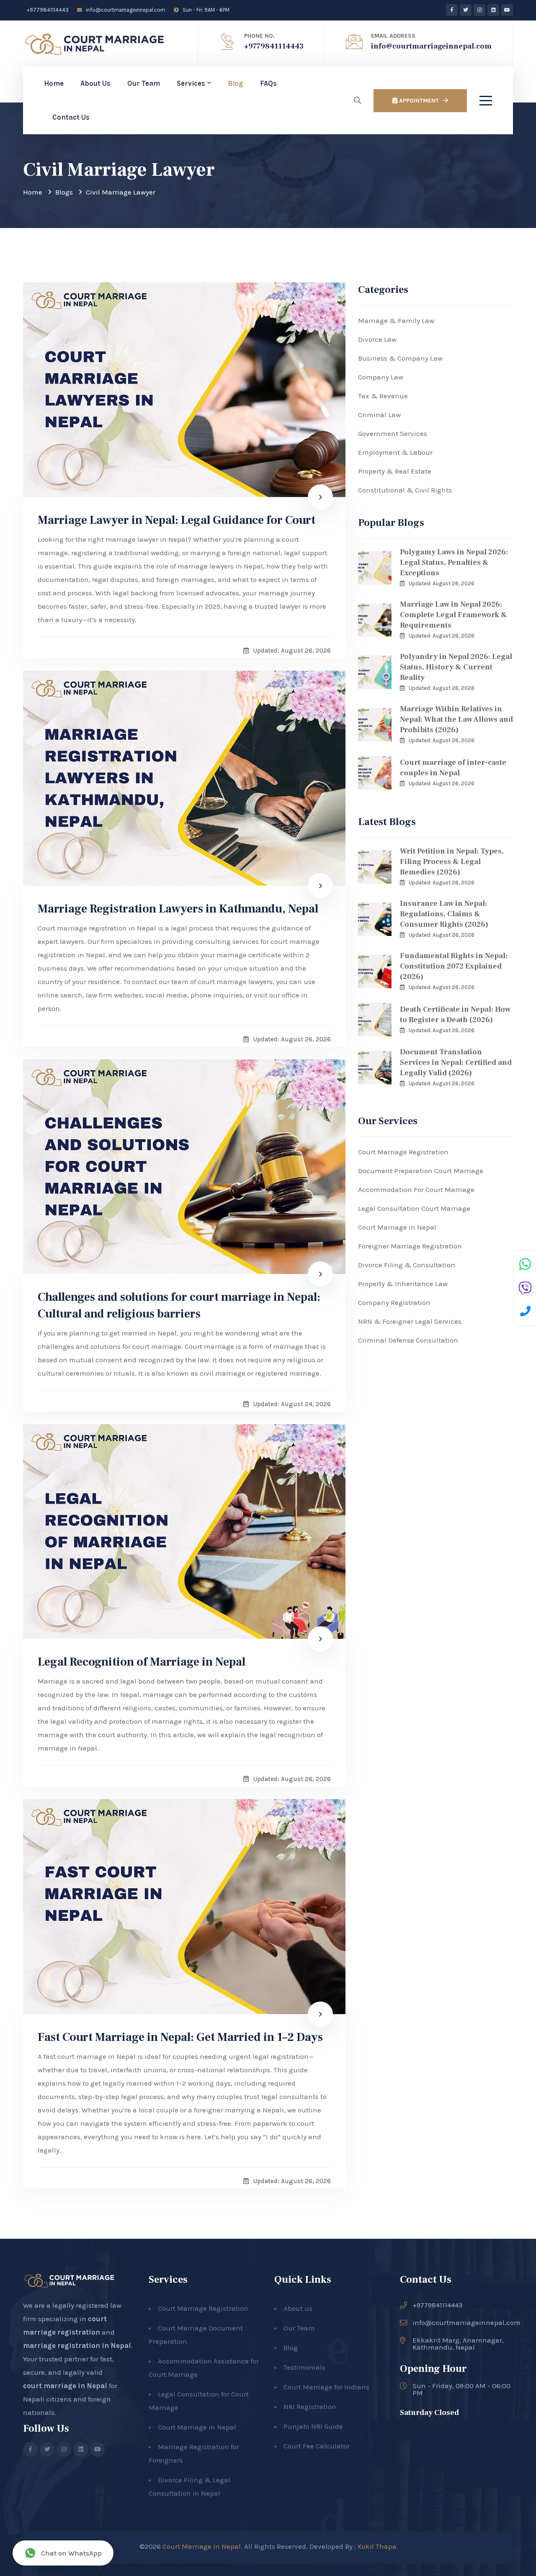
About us (298, 2308)
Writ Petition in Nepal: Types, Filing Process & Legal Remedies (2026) (452, 862)
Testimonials (304, 2367)
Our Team (144, 83)
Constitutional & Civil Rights (405, 490)
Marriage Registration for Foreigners (194, 2453)
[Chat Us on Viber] (525, 1289)
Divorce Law (377, 339)
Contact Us (71, 117)
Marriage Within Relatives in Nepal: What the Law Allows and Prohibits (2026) (456, 719)
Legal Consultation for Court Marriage (199, 2401)
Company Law (381, 377)
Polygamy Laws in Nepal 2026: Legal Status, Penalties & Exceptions (454, 563)
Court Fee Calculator (317, 2446)
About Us (95, 83)
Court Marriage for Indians (326, 2387)
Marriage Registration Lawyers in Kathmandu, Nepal (178, 909)
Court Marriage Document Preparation (196, 2335)
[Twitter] (466, 10)
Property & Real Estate (395, 471)
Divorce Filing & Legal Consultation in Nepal (189, 2486)
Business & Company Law (400, 358)
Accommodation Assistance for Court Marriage (204, 2368)
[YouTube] (507, 10)
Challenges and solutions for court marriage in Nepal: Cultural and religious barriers (179, 1305)
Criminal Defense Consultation (408, 1340)
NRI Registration (310, 2407)
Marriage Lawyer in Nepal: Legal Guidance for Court (177, 520)
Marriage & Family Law (396, 320)
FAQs (268, 83)
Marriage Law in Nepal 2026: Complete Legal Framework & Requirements (454, 615)
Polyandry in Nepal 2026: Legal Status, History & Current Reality (456, 667)
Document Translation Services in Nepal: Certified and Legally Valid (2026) (456, 1062)
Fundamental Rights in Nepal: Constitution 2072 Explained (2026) (454, 966)
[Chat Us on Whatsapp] (525, 1265)
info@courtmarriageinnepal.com (125, 10)
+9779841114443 (47, 10)
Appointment (418, 101)
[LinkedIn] (493, 10)
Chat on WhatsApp (71, 2553)
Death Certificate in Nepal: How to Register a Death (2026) (455, 1015)
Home (54, 83)
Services (191, 83)
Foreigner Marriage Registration (410, 1246)
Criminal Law (379, 415)
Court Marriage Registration (403, 1152)
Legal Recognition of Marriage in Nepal (142, 1662)
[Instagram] (479, 10)
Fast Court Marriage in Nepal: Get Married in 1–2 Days (180, 2037)
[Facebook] (452, 10)
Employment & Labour (395, 452)
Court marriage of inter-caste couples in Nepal (453, 768)
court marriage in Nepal (65, 2386)
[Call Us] (525, 1312)
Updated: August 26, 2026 (442, 583)
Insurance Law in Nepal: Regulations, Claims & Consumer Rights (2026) (444, 914)
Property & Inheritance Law (403, 1284)
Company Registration (394, 1302)
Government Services (393, 433)
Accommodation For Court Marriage (416, 1189)
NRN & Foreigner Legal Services (410, 1321)
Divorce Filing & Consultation (407, 1265)
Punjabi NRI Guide (313, 2426)
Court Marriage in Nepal (397, 1227)
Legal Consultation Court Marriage (414, 1208)
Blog (236, 83)
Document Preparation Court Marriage (421, 1171)
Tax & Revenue (383, 396)
